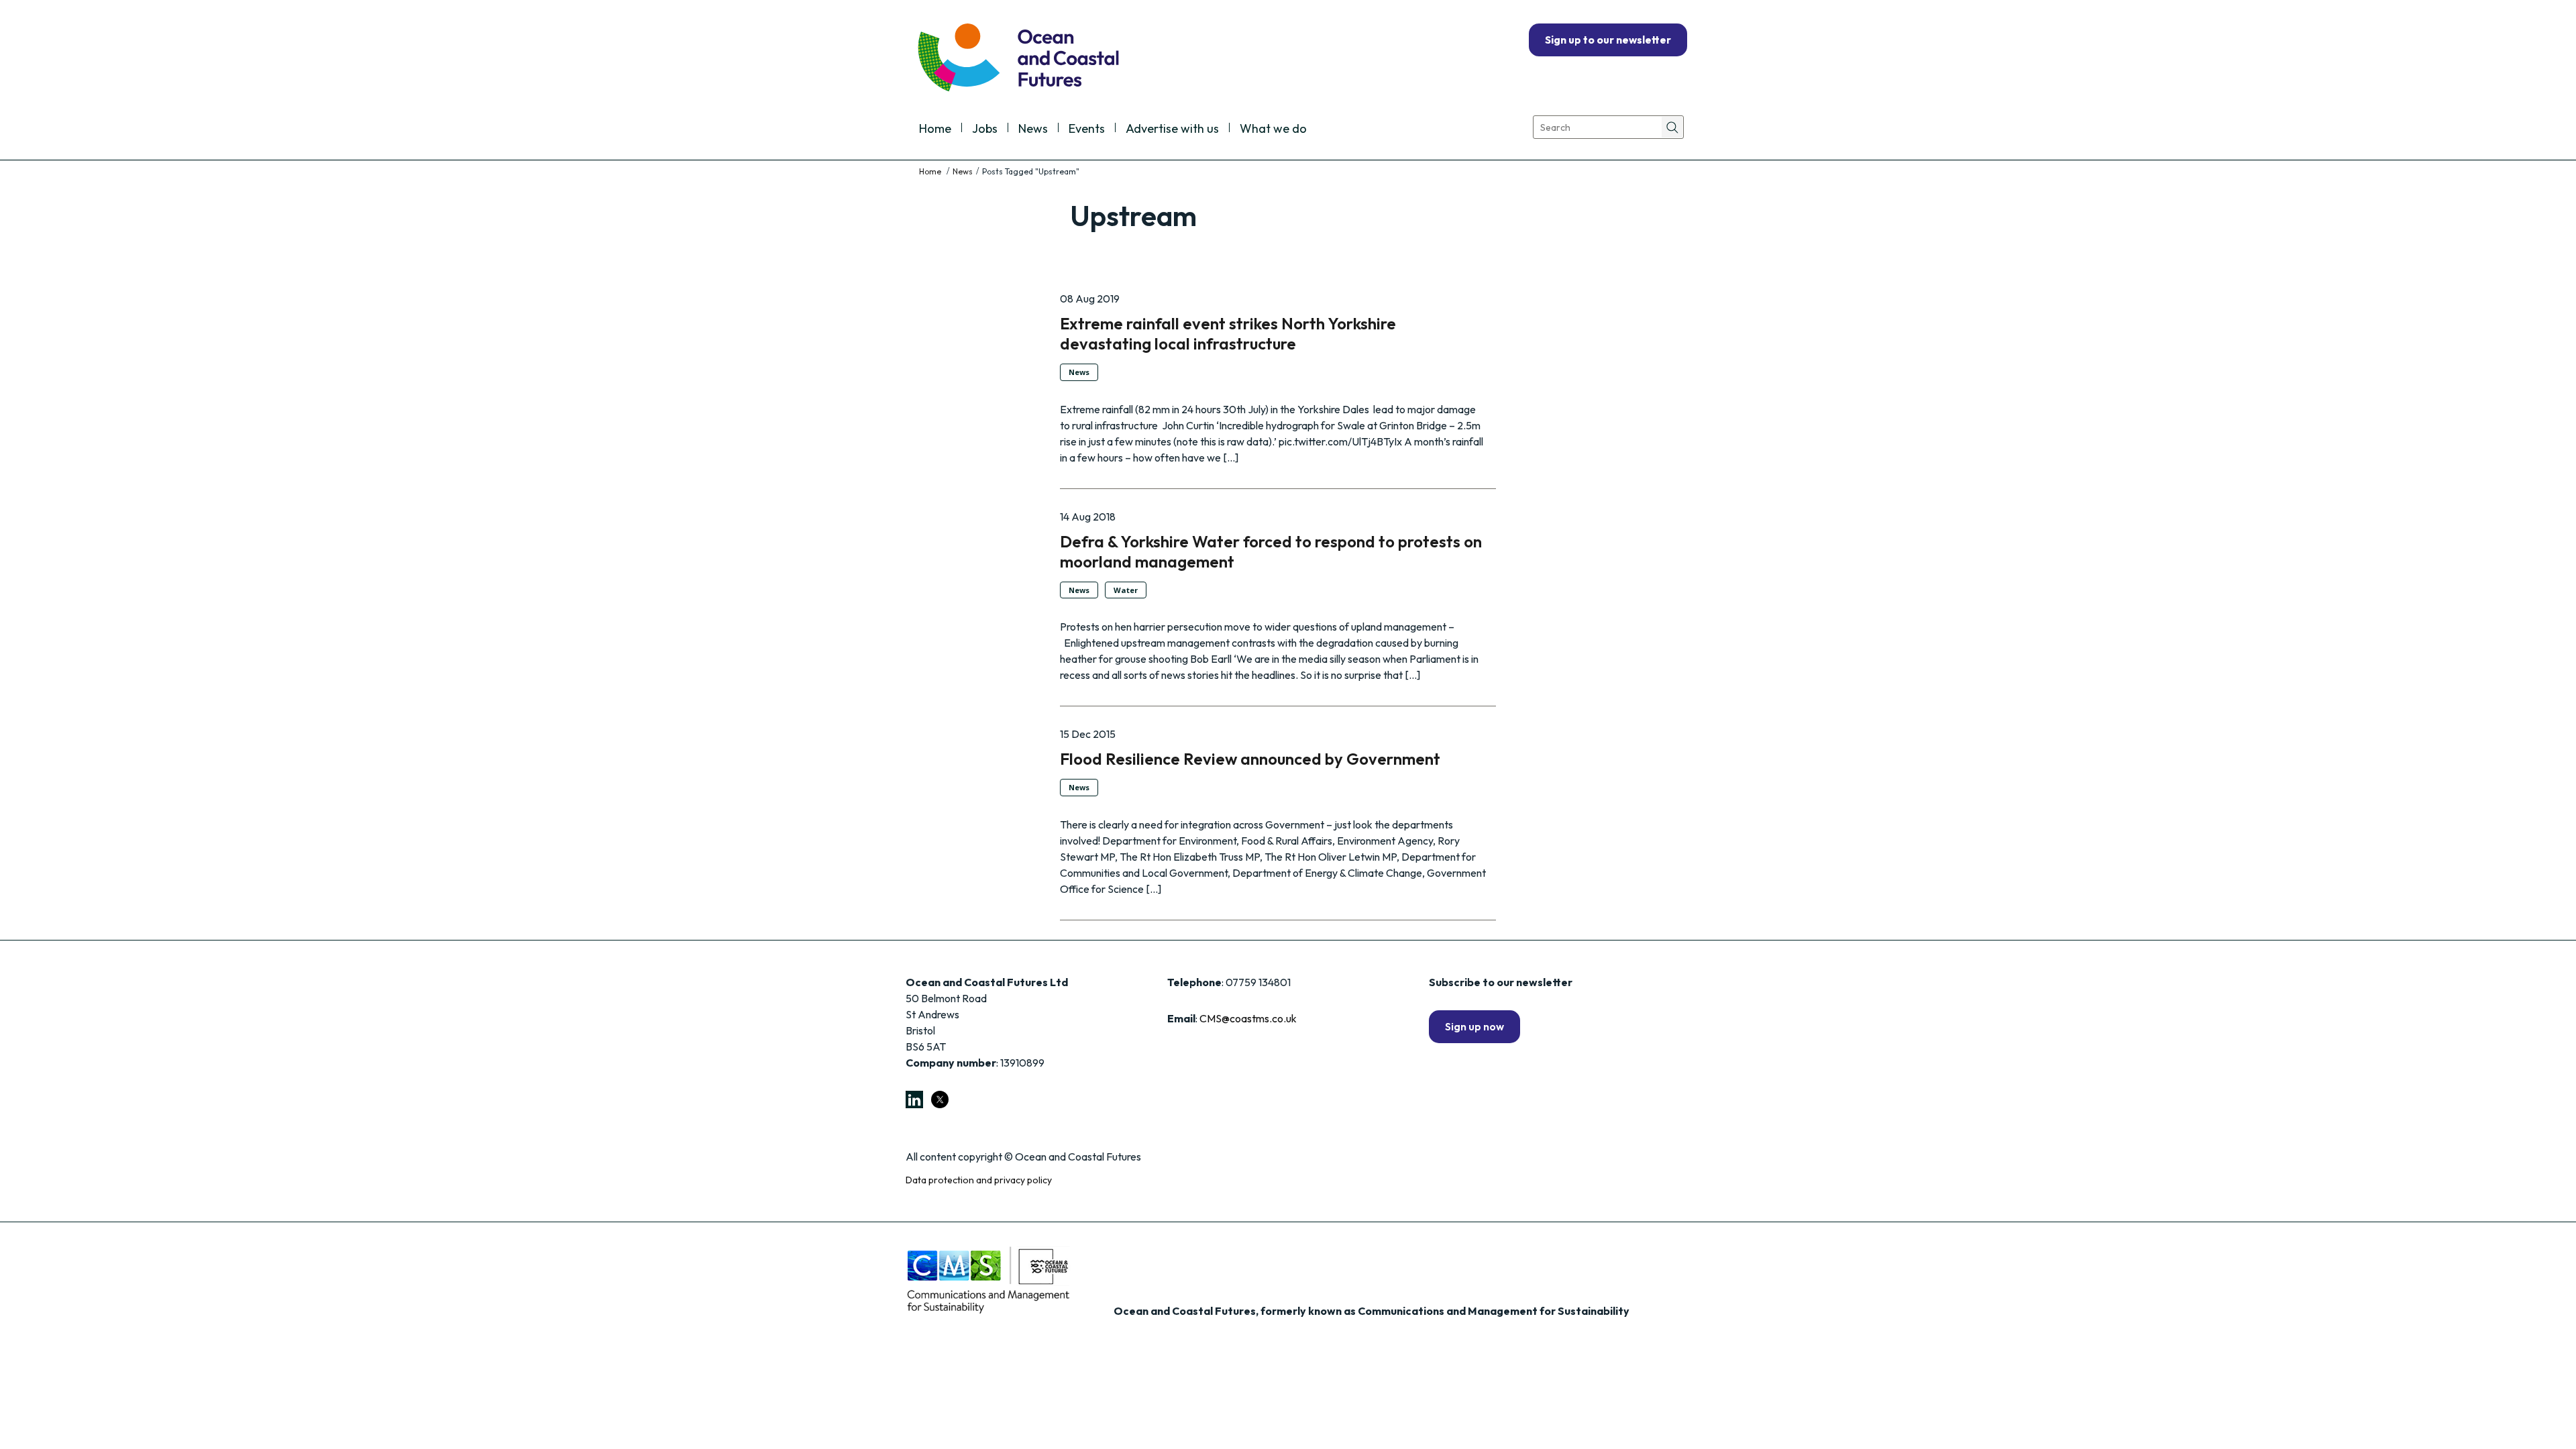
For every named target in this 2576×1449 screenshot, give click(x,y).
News (1033, 129)
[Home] (931, 171)
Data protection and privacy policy (979, 1180)
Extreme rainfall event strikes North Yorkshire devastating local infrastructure (1228, 333)
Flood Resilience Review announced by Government (1250, 759)
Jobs (985, 129)
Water (1126, 590)
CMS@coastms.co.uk (1248, 1018)
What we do (1273, 129)
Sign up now (1474, 1026)
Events (1087, 129)
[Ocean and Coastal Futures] (1017, 59)
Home (935, 129)
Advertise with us (1172, 129)
